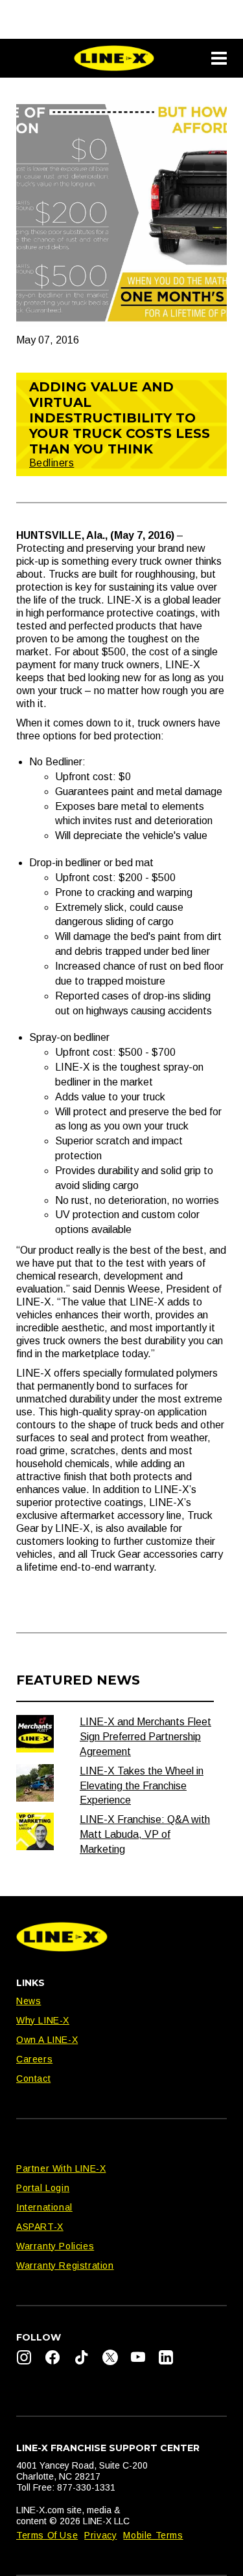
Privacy (100, 2535)
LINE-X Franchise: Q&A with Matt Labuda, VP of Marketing (145, 1834)
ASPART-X (40, 2227)
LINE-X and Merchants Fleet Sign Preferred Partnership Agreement (145, 1737)
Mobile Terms (153, 2535)
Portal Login (43, 2188)
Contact (33, 2079)
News (29, 2001)
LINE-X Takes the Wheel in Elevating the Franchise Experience (142, 1786)
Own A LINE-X (47, 2040)
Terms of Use (47, 2535)
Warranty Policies (55, 2246)
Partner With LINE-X (61, 2168)
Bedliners (52, 463)
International (44, 2207)
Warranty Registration (65, 2265)
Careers (34, 2059)
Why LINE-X (43, 2020)
